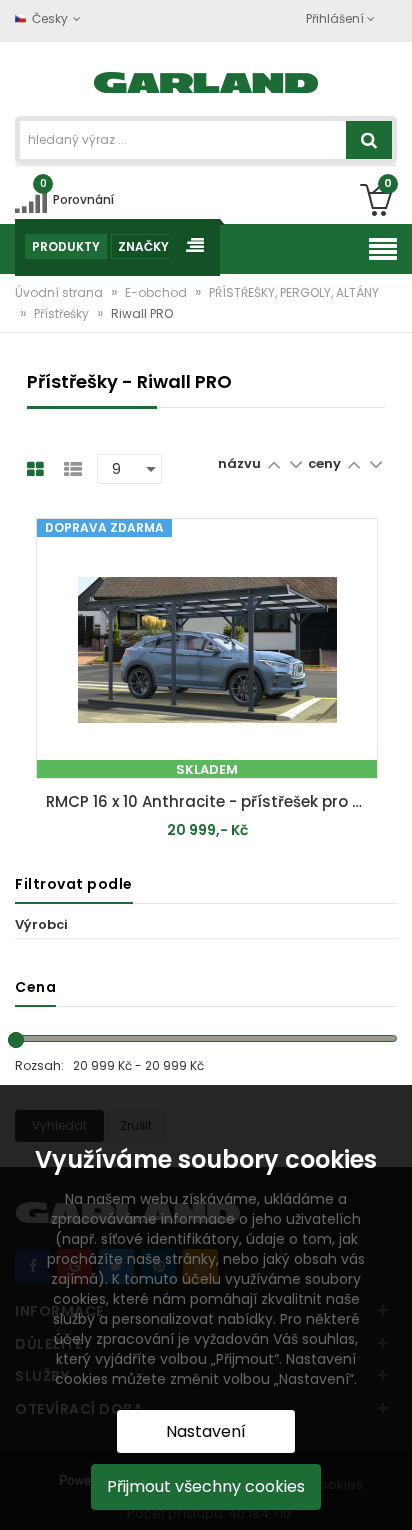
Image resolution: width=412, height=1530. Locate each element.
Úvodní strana (60, 292)
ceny (324, 463)
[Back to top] (391, 1494)
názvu (239, 463)
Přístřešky (63, 313)
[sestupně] (295, 463)
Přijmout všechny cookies (206, 1486)
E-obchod (157, 292)
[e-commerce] (206, 80)
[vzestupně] (273, 463)
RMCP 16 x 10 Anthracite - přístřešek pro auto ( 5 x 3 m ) (212, 801)
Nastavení (206, 1431)
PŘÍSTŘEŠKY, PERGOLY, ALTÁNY (294, 292)
